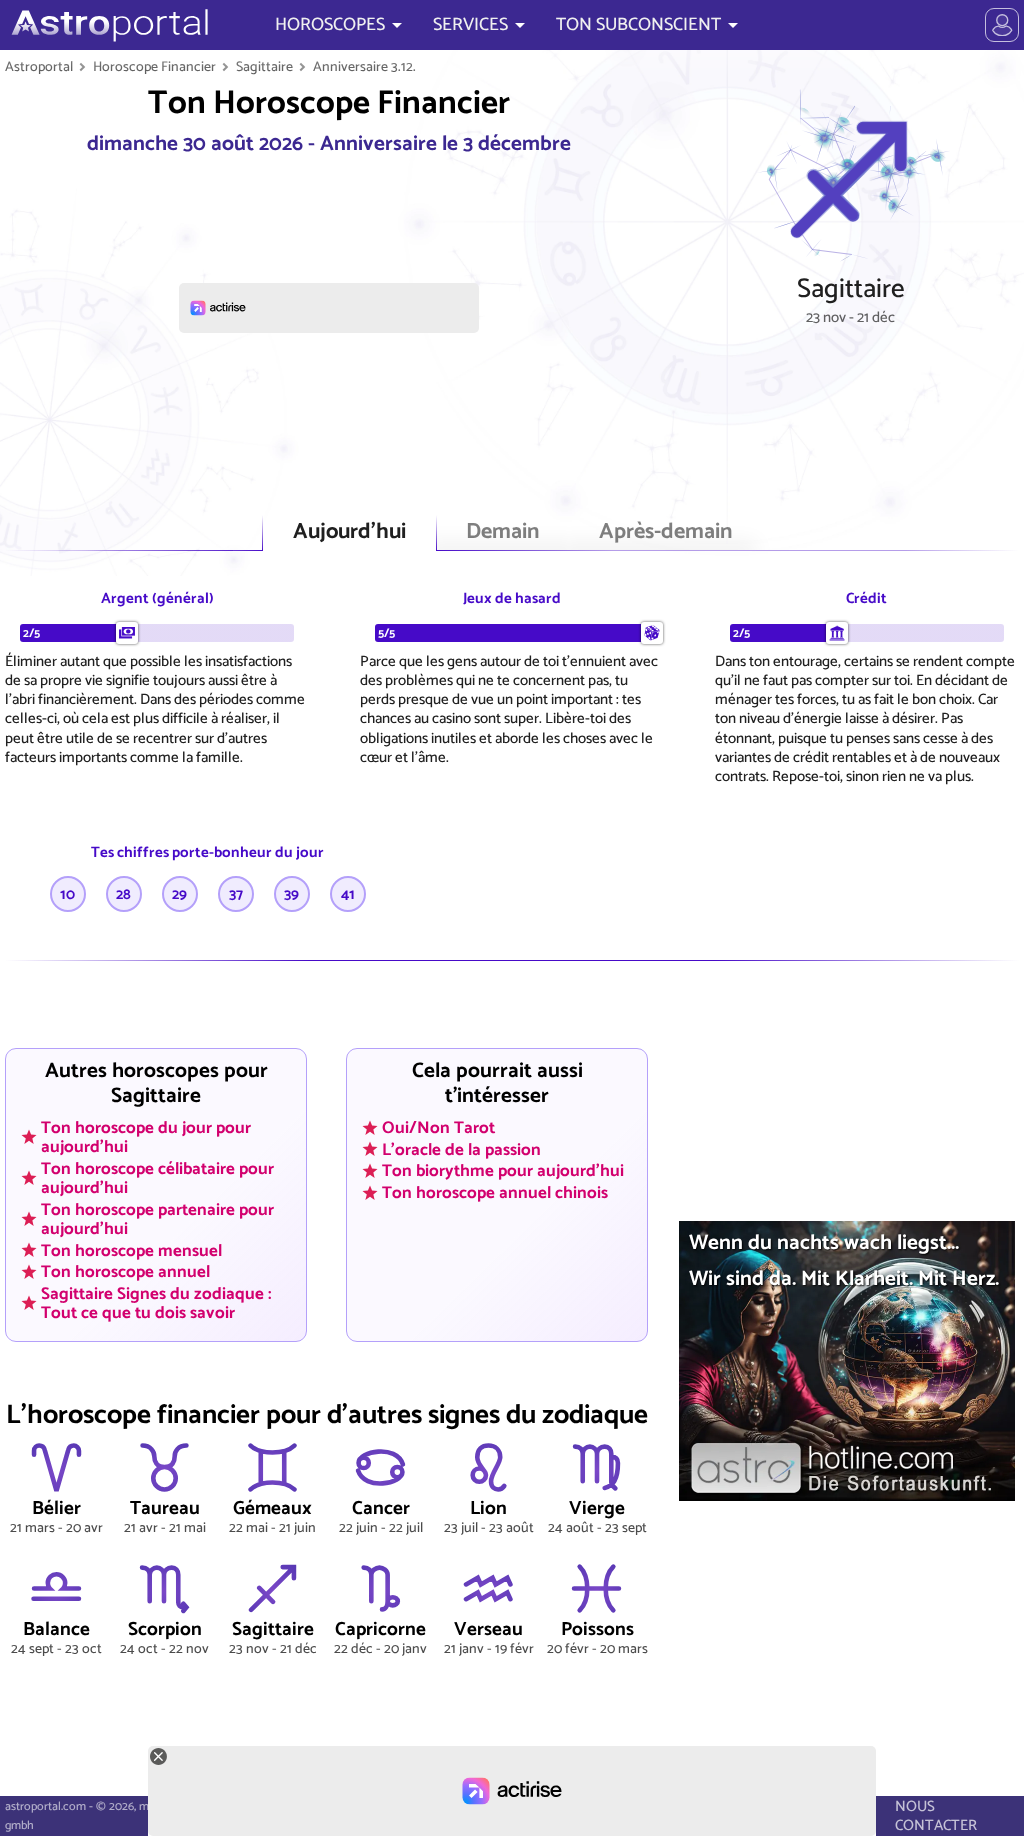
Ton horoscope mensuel (131, 1250)
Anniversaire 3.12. (364, 67)
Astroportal (39, 67)
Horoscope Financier (154, 67)
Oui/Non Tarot (438, 1128)
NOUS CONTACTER (936, 1816)
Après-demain (665, 532)
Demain (502, 532)
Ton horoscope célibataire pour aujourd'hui (157, 1178)
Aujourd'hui (349, 532)
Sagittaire (264, 67)
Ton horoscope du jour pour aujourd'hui (146, 1137)
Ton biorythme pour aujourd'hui (503, 1171)
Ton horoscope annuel (125, 1272)
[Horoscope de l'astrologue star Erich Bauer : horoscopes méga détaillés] (107, 25)
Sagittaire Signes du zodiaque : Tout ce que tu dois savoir (156, 1303)
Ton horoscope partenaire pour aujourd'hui (157, 1218)
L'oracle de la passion (461, 1149)
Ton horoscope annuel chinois (495, 1193)
